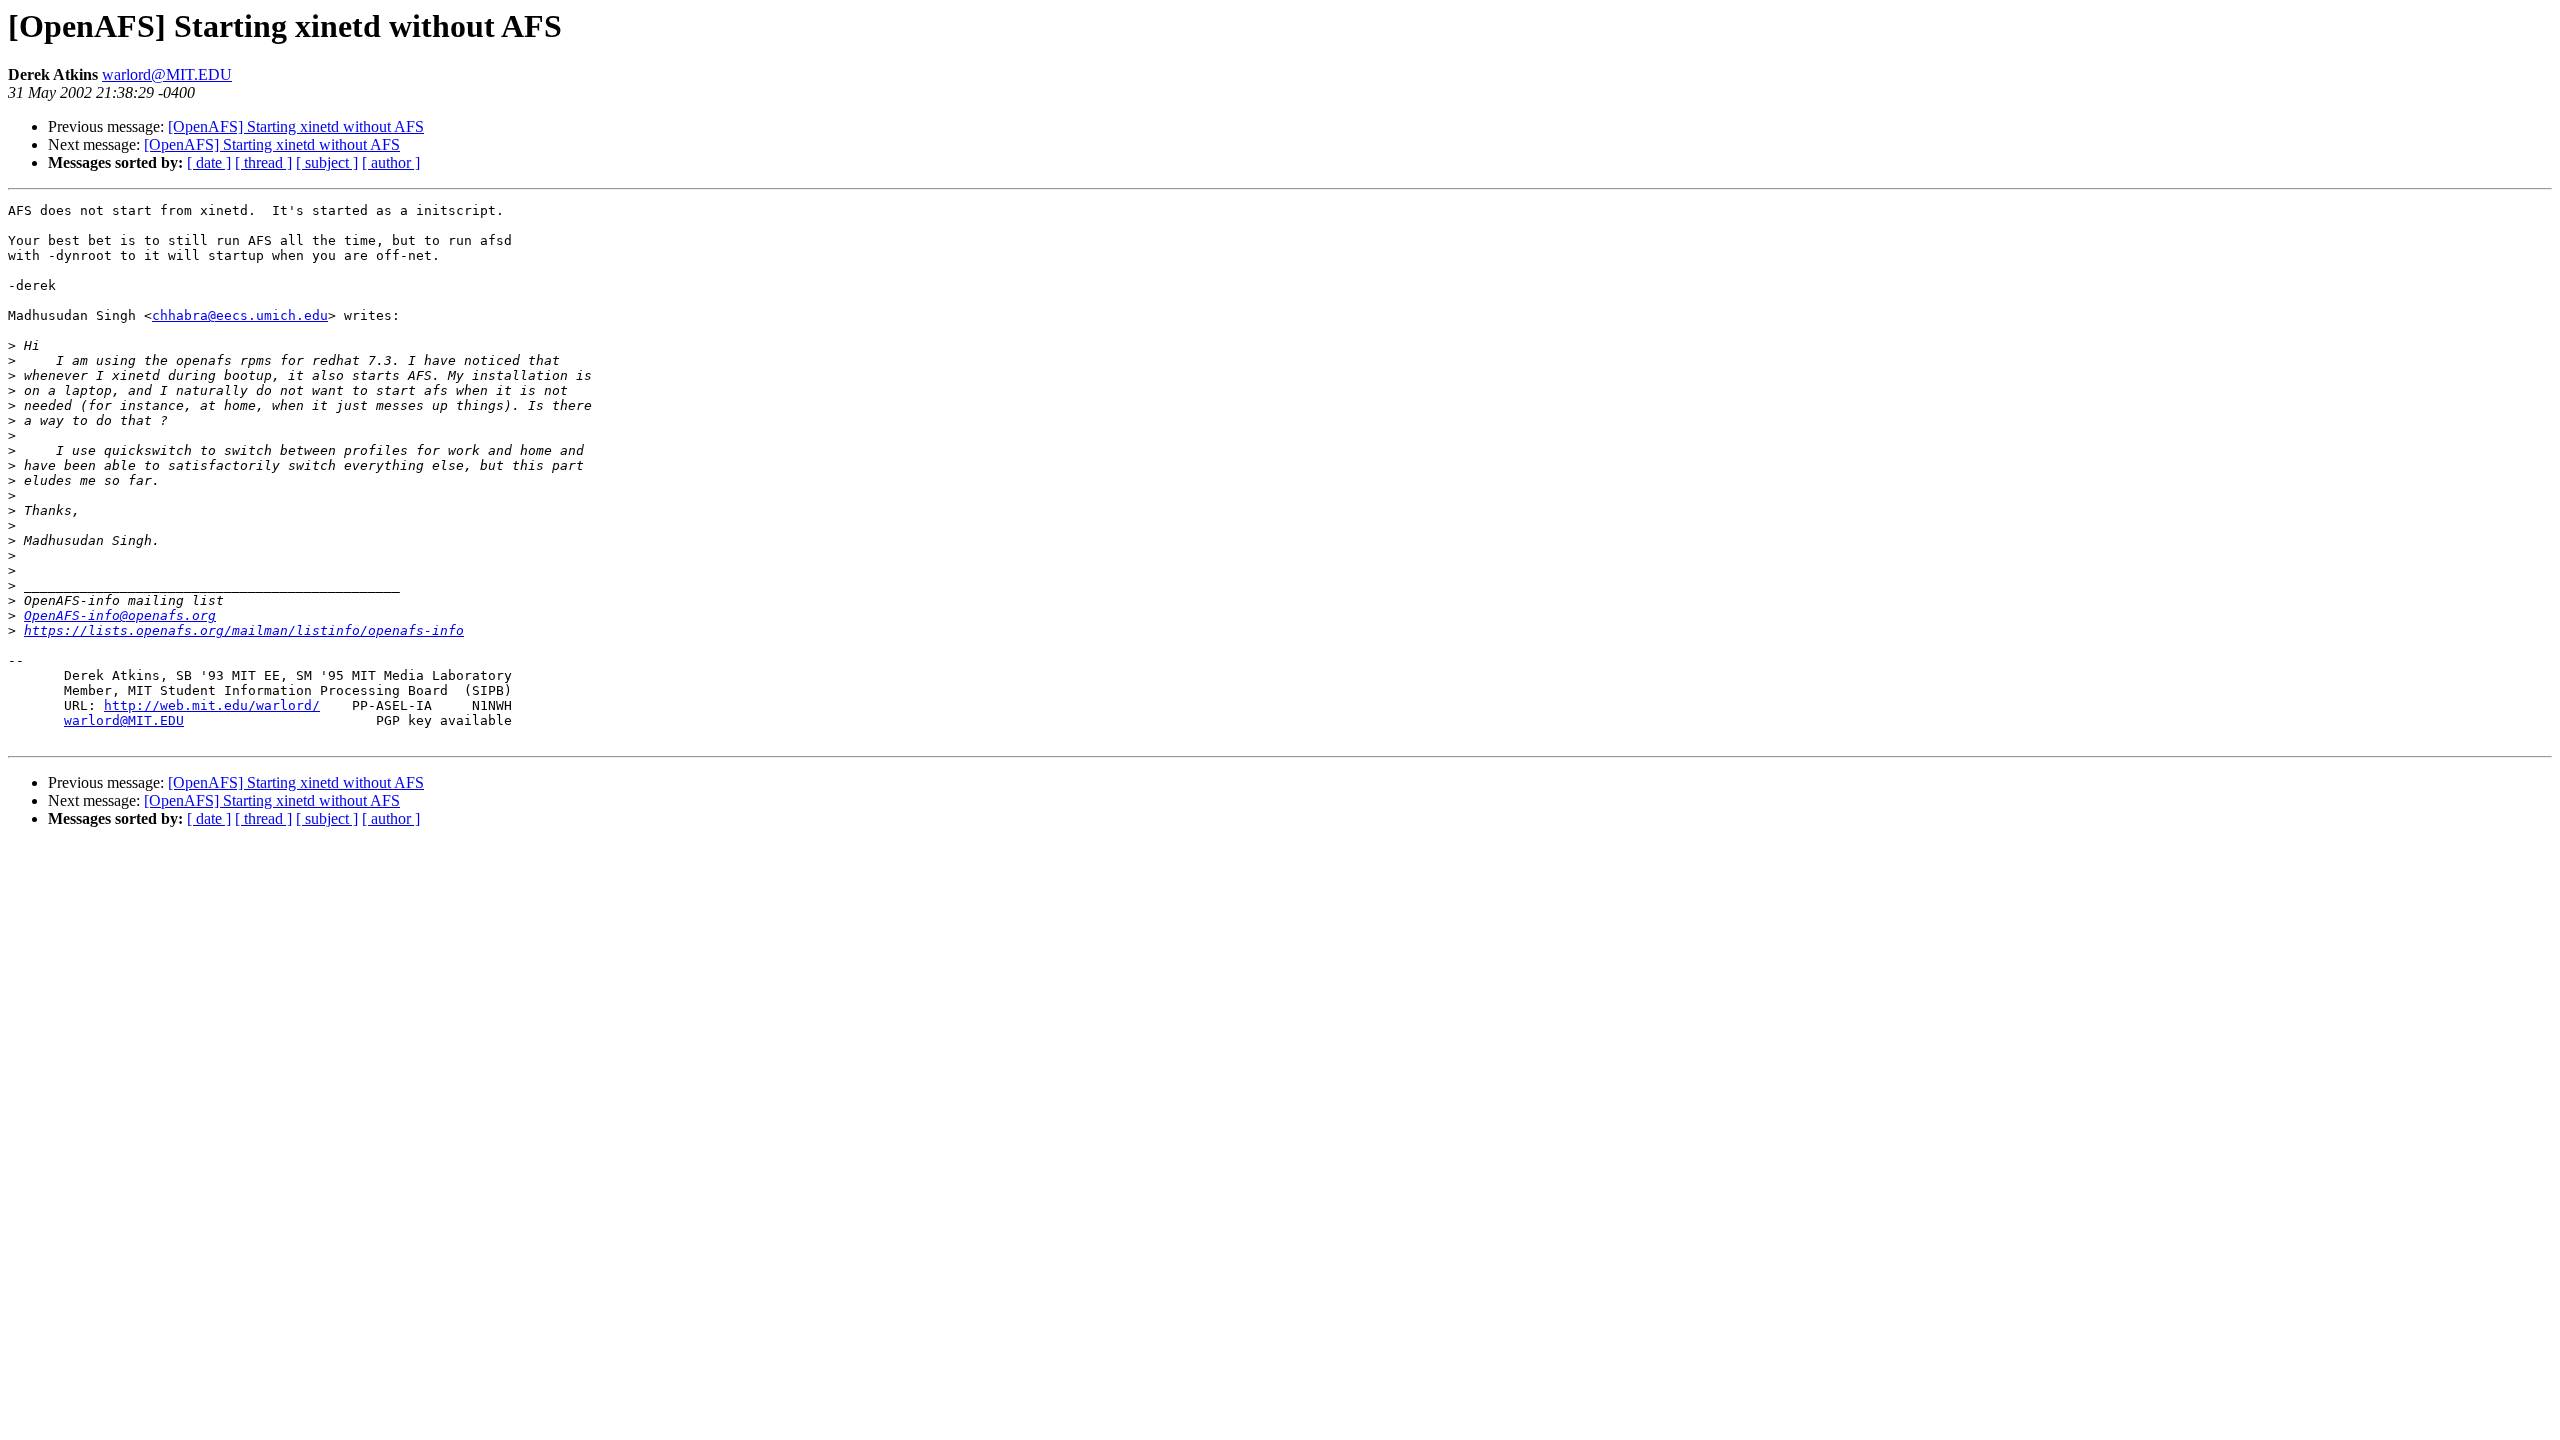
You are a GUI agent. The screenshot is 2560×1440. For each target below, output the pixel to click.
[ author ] (391, 162)
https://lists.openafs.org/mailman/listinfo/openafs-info (244, 630)
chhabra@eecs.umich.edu (240, 315)
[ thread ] (263, 162)
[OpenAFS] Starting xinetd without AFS (296, 126)
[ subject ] (327, 162)
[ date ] (209, 162)
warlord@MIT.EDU (167, 74)
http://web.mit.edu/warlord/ (212, 705)
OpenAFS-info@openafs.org (120, 615)
